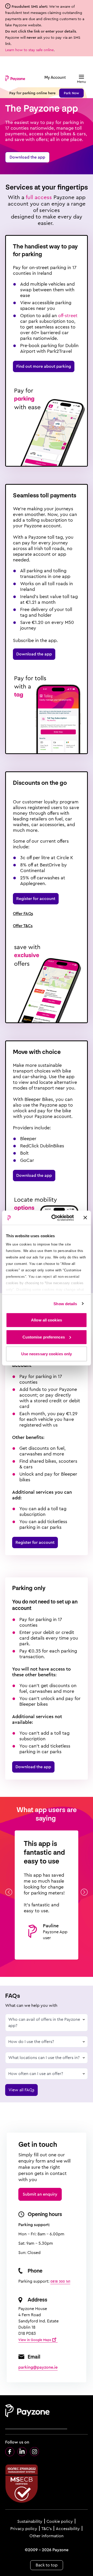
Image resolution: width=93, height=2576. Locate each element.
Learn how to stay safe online (29, 50)
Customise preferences (44, 1337)
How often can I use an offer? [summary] (36, 2074)
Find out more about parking (44, 366)
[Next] (84, 1892)
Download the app (27, 157)
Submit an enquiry (40, 2194)
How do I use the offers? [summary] (31, 2042)
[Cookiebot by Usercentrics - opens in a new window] (55, 1218)
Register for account (36, 899)
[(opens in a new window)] (10, 2452)
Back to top (47, 2565)
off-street (68, 316)
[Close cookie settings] (85, 1218)
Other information (47, 2536)
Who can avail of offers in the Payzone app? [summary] (44, 2022)
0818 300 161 (60, 2281)
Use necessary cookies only (47, 1354)
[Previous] (9, 1892)
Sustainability (30, 2522)
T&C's (47, 2529)
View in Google (35, 2340)
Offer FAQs (23, 914)
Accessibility (68, 2529)
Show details (65, 1303)
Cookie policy (60, 2522)
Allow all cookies (47, 1320)
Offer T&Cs (23, 926)
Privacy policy (24, 2529)
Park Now (71, 93)
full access (40, 197)
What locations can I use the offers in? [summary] (44, 2058)
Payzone (15, 78)
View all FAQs (21, 2090)
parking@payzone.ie (38, 2367)
